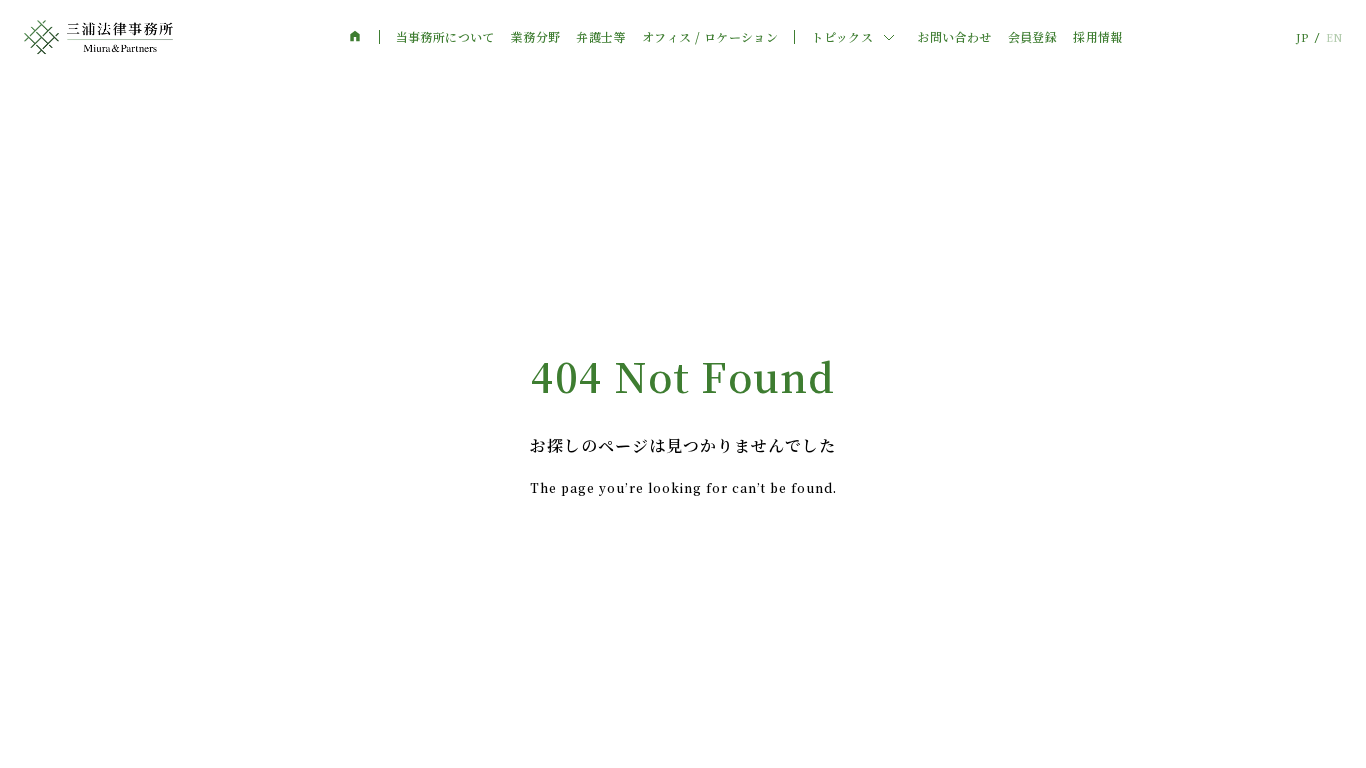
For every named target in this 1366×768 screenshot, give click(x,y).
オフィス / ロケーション (710, 37)
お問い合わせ (954, 37)
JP (1302, 37)
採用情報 (1098, 37)
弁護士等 (601, 37)
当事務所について (445, 37)
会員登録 (1033, 37)
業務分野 (536, 37)
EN (1334, 37)
